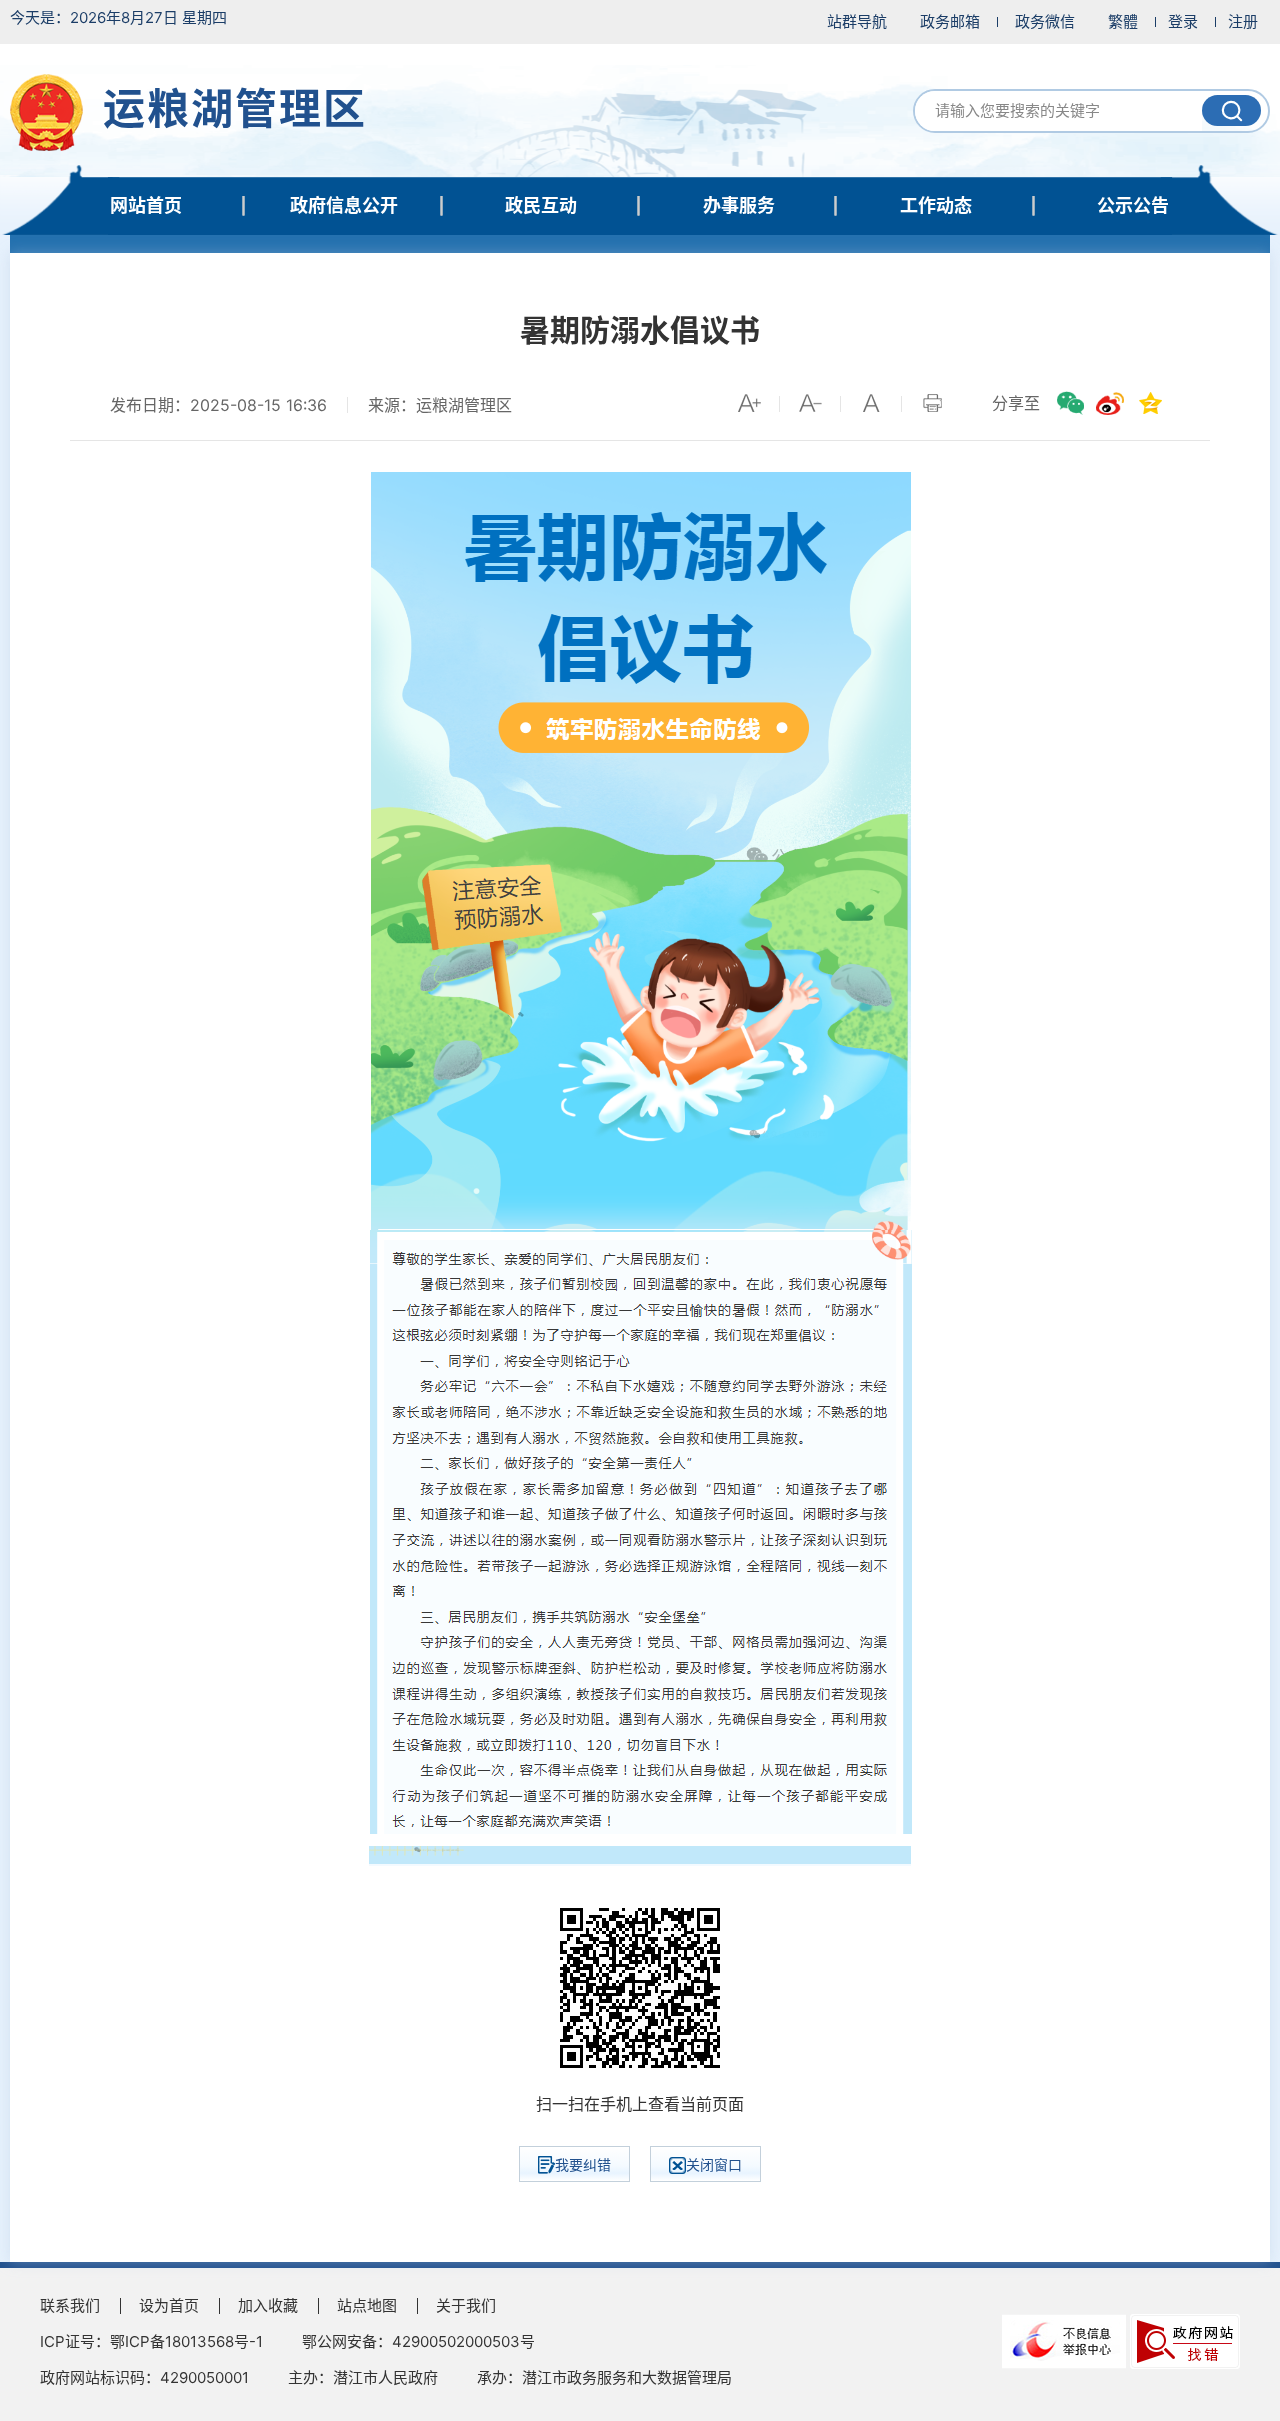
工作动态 (936, 205)
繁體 (1123, 21)
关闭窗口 (714, 2164)
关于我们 (466, 2305)
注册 (1243, 21)
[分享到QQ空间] (1150, 403)
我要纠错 (583, 2164)
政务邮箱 (950, 21)
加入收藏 (268, 2305)
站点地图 (367, 2305)
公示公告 (1133, 205)
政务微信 (1045, 21)
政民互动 (541, 205)
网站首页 (146, 205)
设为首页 (169, 2305)
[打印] (932, 403)
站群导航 (857, 21)
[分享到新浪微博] (1110, 403)
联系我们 (70, 2305)
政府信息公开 (344, 205)
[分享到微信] (1070, 403)
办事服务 (739, 205)
